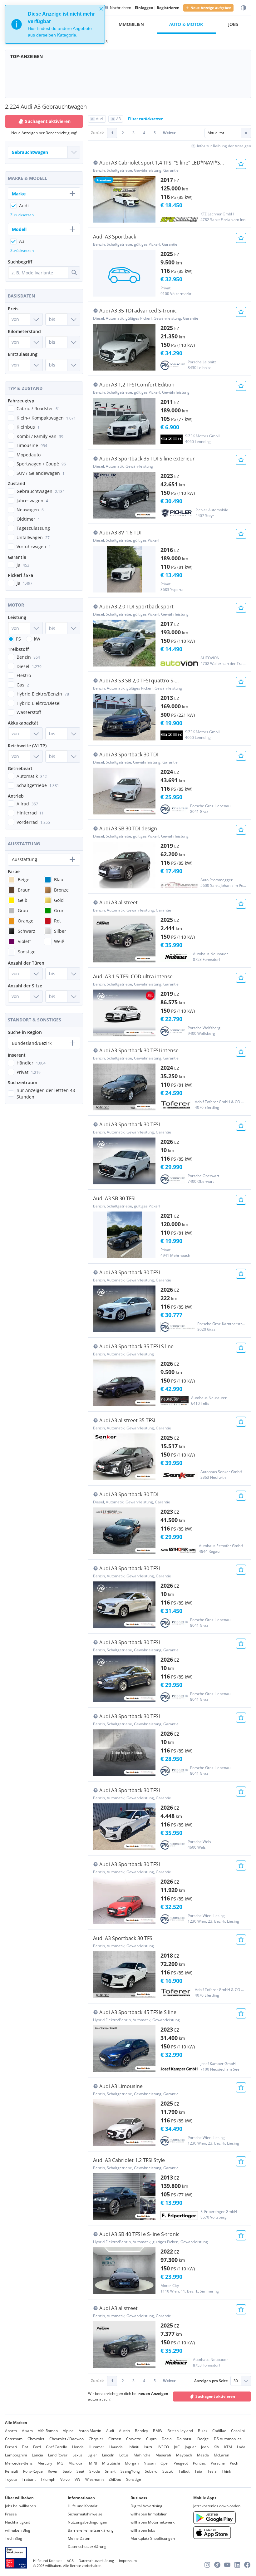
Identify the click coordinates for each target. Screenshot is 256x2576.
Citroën (115, 2439)
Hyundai (116, 2447)
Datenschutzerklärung (87, 2547)
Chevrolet (36, 2439)
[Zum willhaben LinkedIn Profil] (237, 2565)
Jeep (205, 2447)
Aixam (27, 2431)
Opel (165, 2463)
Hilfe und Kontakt (83, 2506)
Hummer (96, 2447)
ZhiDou (115, 2479)
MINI (93, 2463)
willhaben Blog (18, 2530)
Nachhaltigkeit (17, 2522)
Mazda (203, 2455)
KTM (228, 2447)
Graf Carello (57, 2447)
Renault (12, 2471)
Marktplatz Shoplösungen (153, 2538)
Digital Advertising (146, 2506)
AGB (70, 2561)
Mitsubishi (111, 2463)
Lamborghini (16, 2455)
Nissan (150, 2463)
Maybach (184, 2455)
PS (18, 639)
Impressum (128, 2561)
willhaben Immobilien (149, 2514)
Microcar (76, 2463)
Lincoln (108, 2455)
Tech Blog (14, 2538)
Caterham (14, 2439)
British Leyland (180, 2431)
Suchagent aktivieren (215, 2396)
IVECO (164, 2447)
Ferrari (11, 2447)
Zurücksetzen (22, 215)
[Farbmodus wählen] (244, 8)
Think (226, 2471)
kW (37, 639)
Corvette (134, 2439)
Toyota (11, 2479)
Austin (124, 2431)
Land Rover (58, 2455)
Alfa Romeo (48, 2431)
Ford (37, 2447)
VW (77, 2479)
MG (60, 2463)
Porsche (218, 2463)
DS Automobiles (228, 2439)
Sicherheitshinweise (85, 2514)
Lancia (37, 2455)
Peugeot (181, 2463)
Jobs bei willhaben (20, 2506)
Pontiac (199, 2463)
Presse (11, 2514)
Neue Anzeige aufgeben (211, 8)
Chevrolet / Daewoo (66, 2439)
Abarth (11, 2431)
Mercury (45, 2463)
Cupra (151, 2439)
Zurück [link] (97, 133)
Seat (80, 2471)
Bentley (141, 2431)
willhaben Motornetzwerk (153, 2522)
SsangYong (130, 2471)
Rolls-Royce (33, 2471)
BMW (158, 2431)
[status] (55, 24)
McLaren (222, 2455)
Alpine (68, 2431)
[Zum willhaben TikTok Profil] (217, 2565)
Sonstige (134, 2479)
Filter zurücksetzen (146, 119)
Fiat (25, 2447)
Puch (234, 2463)
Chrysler (96, 2439)
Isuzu (149, 2447)
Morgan (132, 2463)
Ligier (92, 2455)
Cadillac (219, 2431)
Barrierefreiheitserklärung (91, 2530)
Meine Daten (79, 2538)
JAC (177, 2447)
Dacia (167, 2439)
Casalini (238, 2431)
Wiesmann (94, 2479)
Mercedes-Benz (19, 2463)
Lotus (124, 2455)
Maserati (163, 2455)
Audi (110, 2431)
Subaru (151, 2471)
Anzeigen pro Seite (211, 2381)
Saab (67, 2471)
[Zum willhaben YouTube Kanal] (227, 2565)
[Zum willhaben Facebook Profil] (247, 2565)
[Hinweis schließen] (101, 9)
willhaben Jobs (143, 2530)
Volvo (65, 2479)
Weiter (169, 133)
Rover (53, 2471)
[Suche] (74, 273)
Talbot (184, 2471)
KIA (216, 2447)
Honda (78, 2447)
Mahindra (142, 2455)
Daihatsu (185, 2439)
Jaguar (190, 2447)
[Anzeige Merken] (241, 164)
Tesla (212, 2471)
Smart (110, 2471)
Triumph (48, 2479)
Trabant (29, 2479)
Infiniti (134, 2447)
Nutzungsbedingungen (87, 2522)
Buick (203, 2431)
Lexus (77, 2455)
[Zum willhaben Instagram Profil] (207, 2565)
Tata (198, 2471)
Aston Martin (90, 2431)
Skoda (95, 2471)
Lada (241, 2447)
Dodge (203, 2439)
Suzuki (168, 2471)
